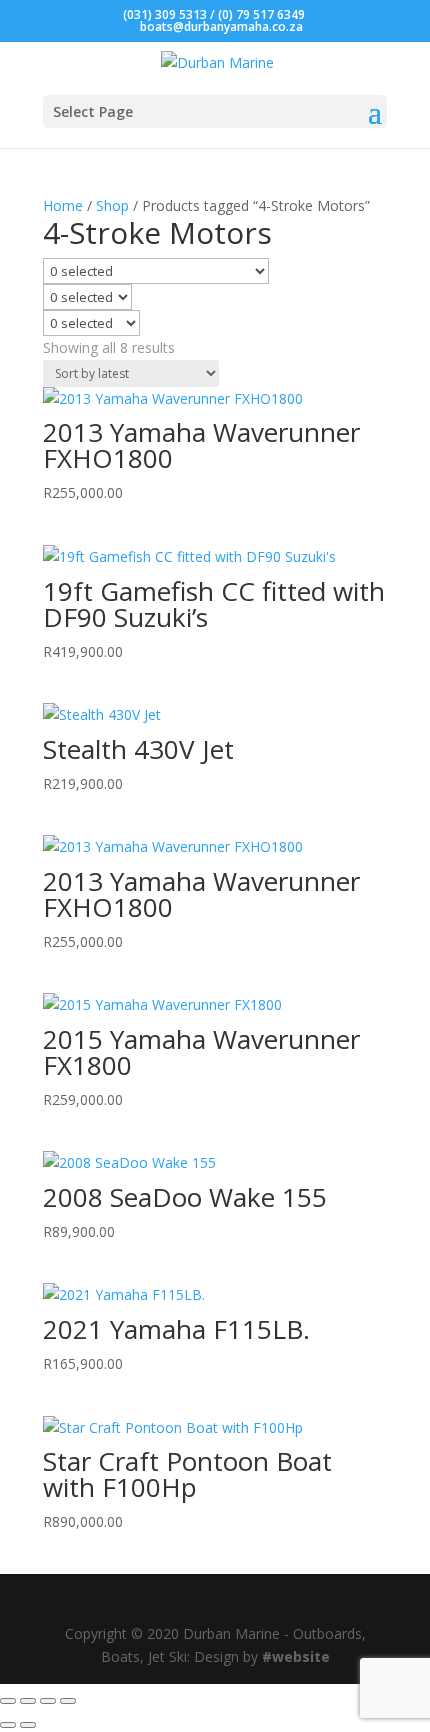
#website (296, 1656)
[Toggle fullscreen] (28, 1701)
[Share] (48, 1701)
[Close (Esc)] (68, 1701)
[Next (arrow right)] (28, 1725)
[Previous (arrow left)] (8, 1725)
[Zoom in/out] (8, 1701)
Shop (112, 205)
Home (63, 205)
